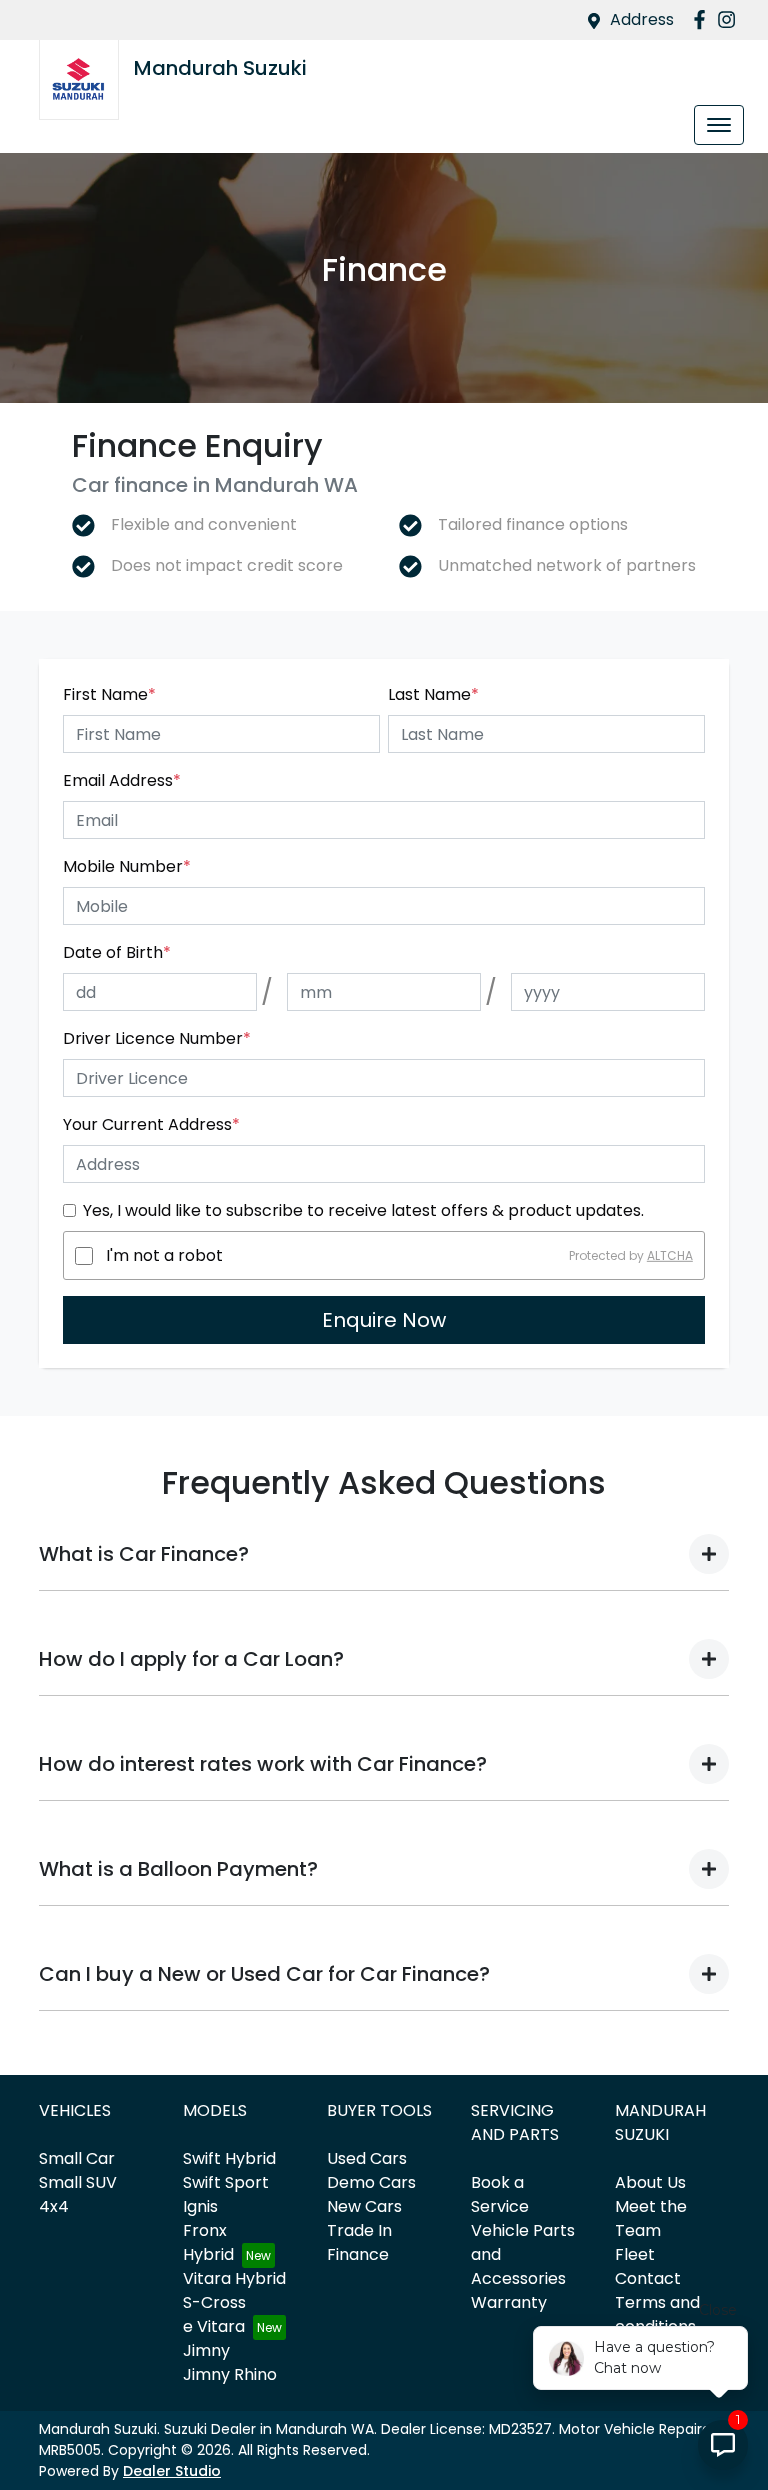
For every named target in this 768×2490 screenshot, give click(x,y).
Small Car (77, 2158)
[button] (719, 125)
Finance (358, 2254)
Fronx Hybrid (208, 2242)
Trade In (359, 2230)
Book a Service (500, 2194)
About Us (650, 2182)
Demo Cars (371, 2182)
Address (642, 19)
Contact (648, 2278)
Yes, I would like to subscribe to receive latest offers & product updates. (363, 1210)
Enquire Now (384, 1320)
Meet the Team (651, 2218)
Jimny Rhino (230, 2374)
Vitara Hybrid (234, 2278)
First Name (109, 694)
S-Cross (214, 2302)
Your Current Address (151, 1124)
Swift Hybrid (229, 2158)
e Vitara (214, 2326)
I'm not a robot (164, 1255)
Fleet (635, 2254)
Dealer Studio (172, 2471)
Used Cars (367, 2158)
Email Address (122, 780)
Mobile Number (127, 866)
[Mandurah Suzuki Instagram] (730, 19)
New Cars (364, 2206)
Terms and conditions (657, 2314)
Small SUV (78, 2182)
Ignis (200, 2206)
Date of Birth (117, 952)
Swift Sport (226, 2182)
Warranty (509, 2302)
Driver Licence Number (157, 1038)
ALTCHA (670, 1255)
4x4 (54, 2206)
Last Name (433, 694)
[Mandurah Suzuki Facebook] (703, 19)
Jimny (206, 2350)
